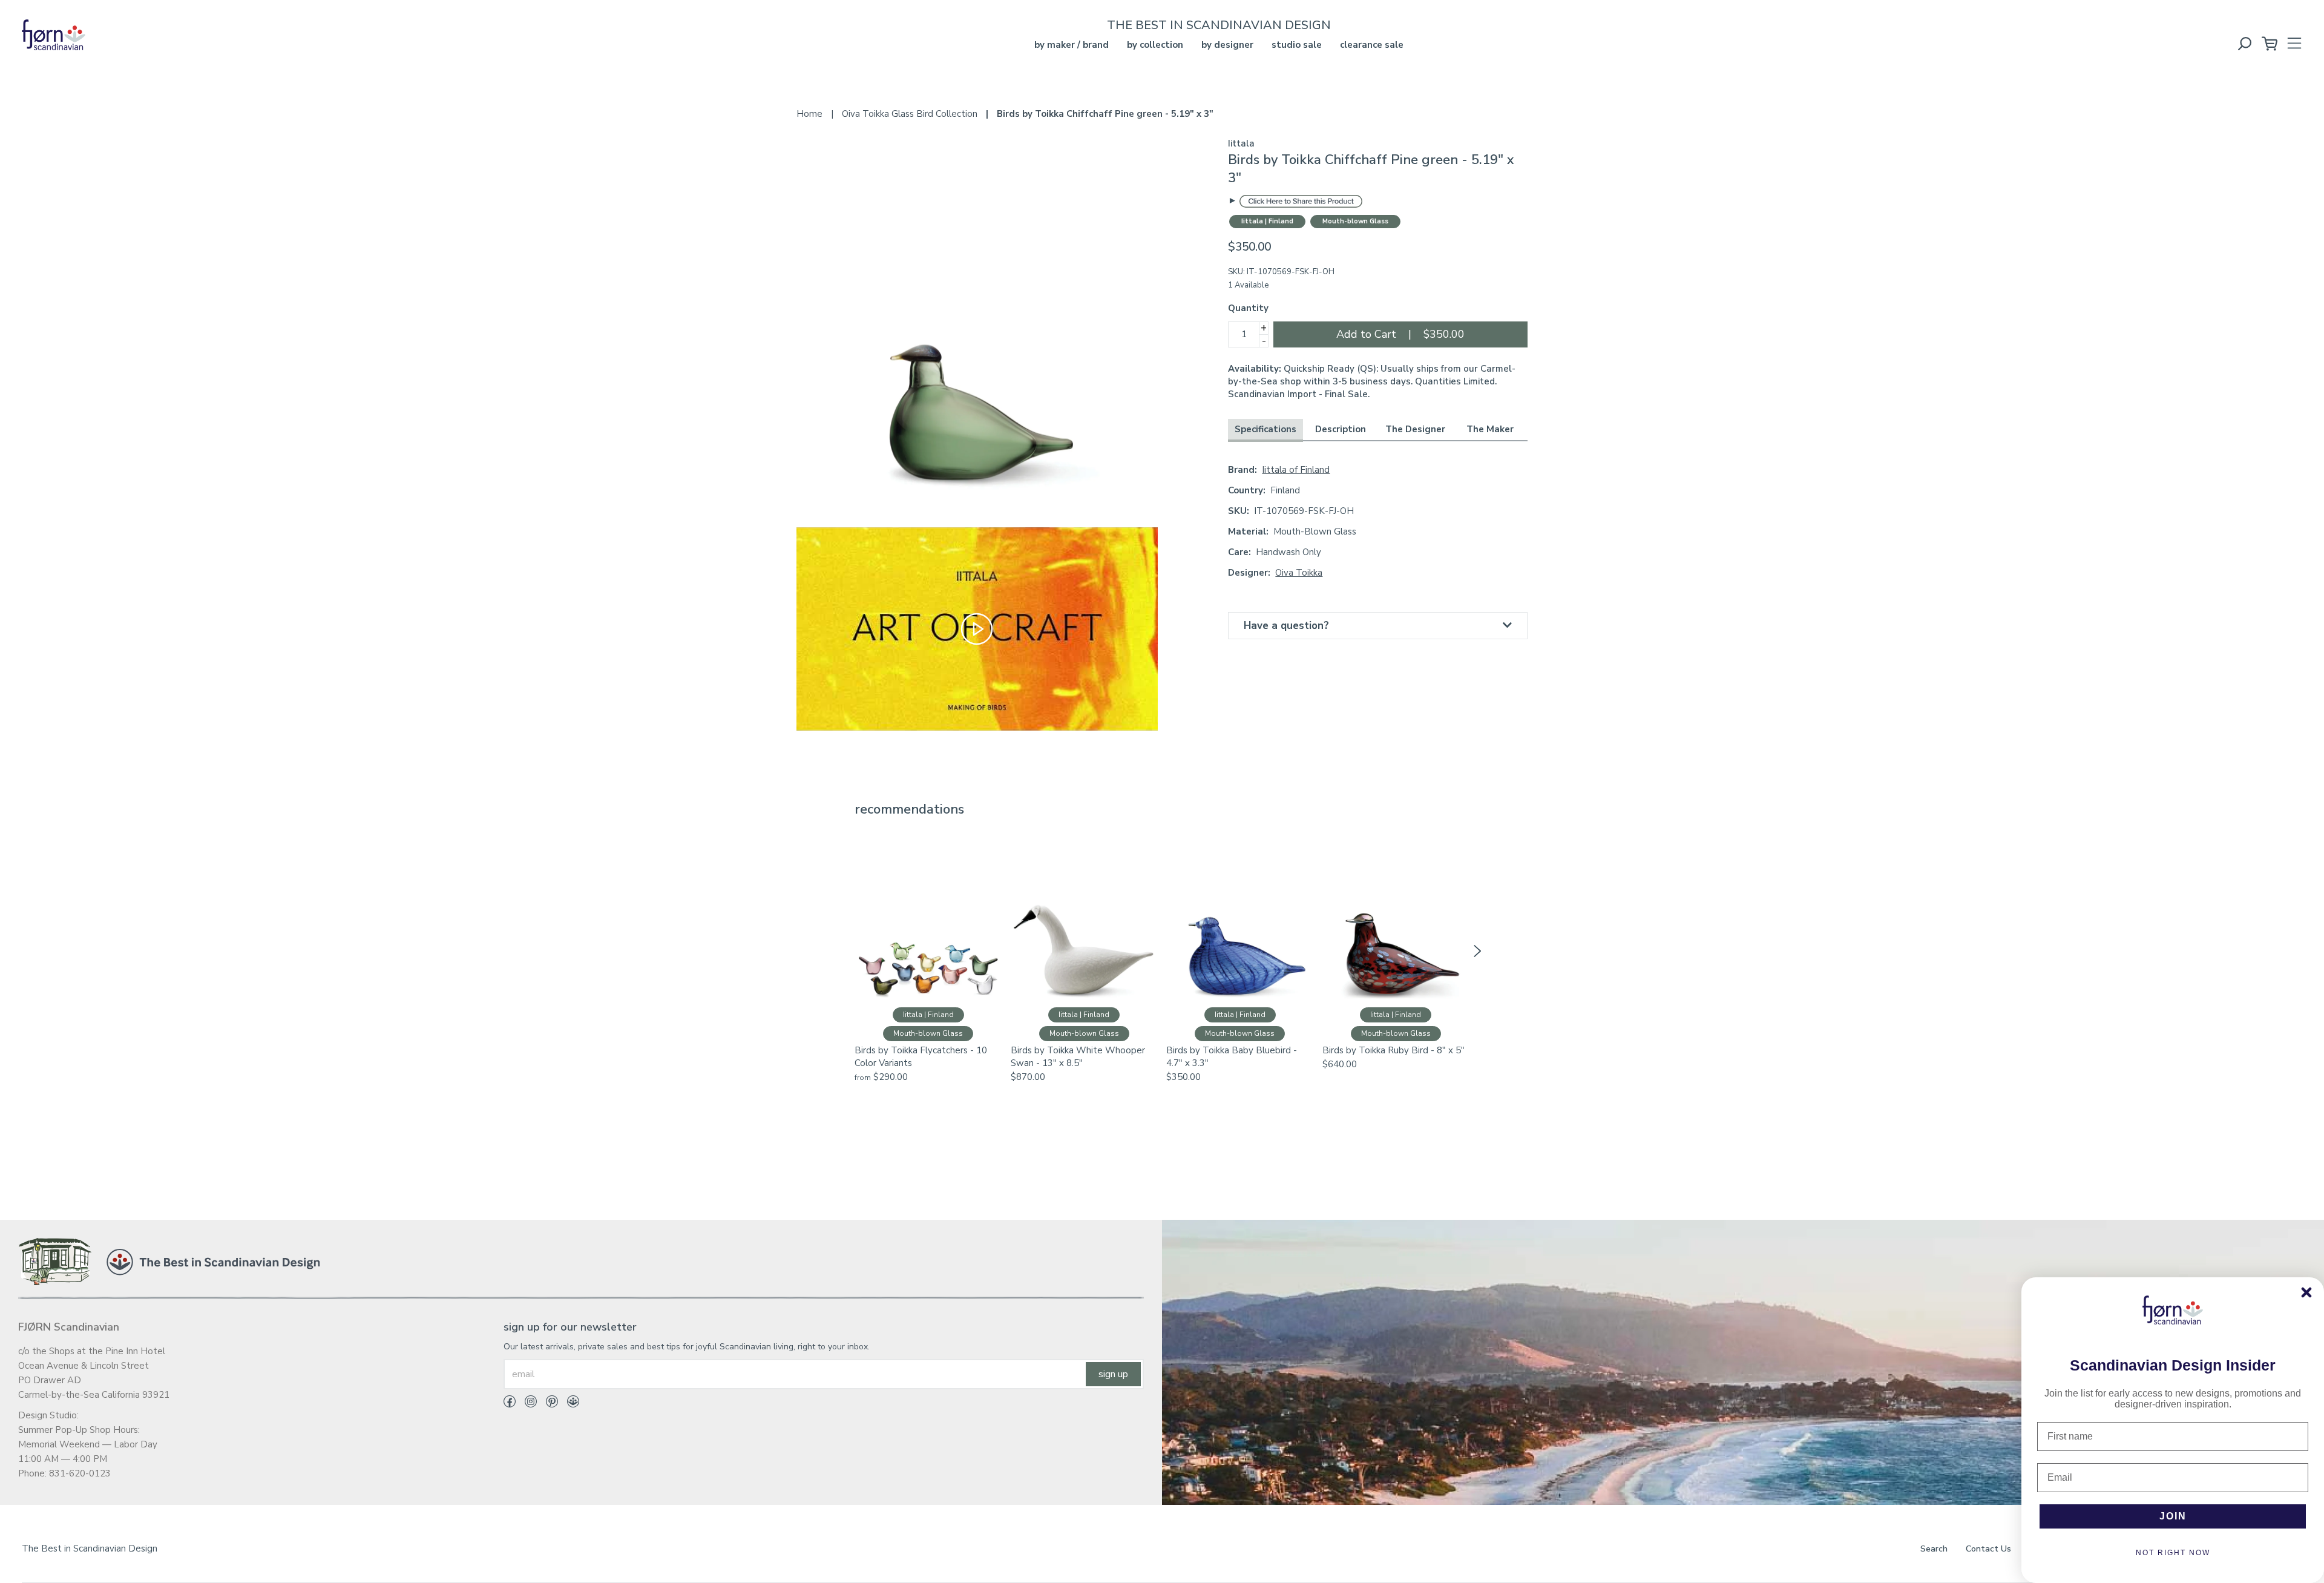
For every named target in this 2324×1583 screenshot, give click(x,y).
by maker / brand (1072, 45)
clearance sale (1372, 45)
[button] (847, 951)
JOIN (2173, 1516)
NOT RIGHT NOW (2173, 1553)
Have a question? (1286, 626)
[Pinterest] (547, 1404)
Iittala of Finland (1296, 470)
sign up (1113, 1374)
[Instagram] (526, 1404)
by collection (1155, 45)
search (1934, 1549)
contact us (1988, 1549)
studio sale (1297, 45)
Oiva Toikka (1299, 573)
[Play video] (977, 628)
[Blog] (569, 1404)
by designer (1227, 45)
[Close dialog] (2306, 1292)
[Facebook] (510, 1404)
